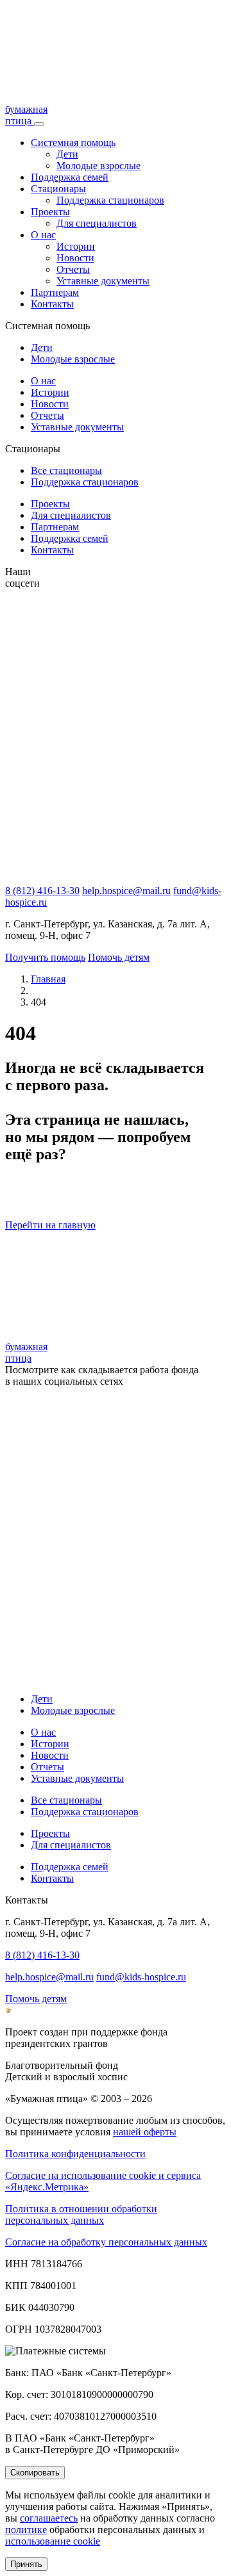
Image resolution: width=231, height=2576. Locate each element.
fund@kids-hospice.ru (141, 1977)
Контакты (52, 304)
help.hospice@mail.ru (126, 891)
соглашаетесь (49, 2518)
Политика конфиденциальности (75, 2154)
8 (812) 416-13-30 (42, 891)
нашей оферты (145, 2132)
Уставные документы (103, 281)
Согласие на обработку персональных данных (106, 2242)
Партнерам (55, 292)
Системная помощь (73, 143)
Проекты (50, 212)
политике (26, 2530)
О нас (43, 235)
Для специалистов (97, 223)
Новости (75, 258)
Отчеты (73, 269)
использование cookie (53, 2541)
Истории (76, 246)
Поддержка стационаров (110, 200)
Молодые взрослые (98, 166)
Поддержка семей (70, 177)
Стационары (58, 189)
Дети (67, 154)
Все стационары (66, 470)
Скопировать (35, 2473)
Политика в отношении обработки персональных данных (81, 2214)
